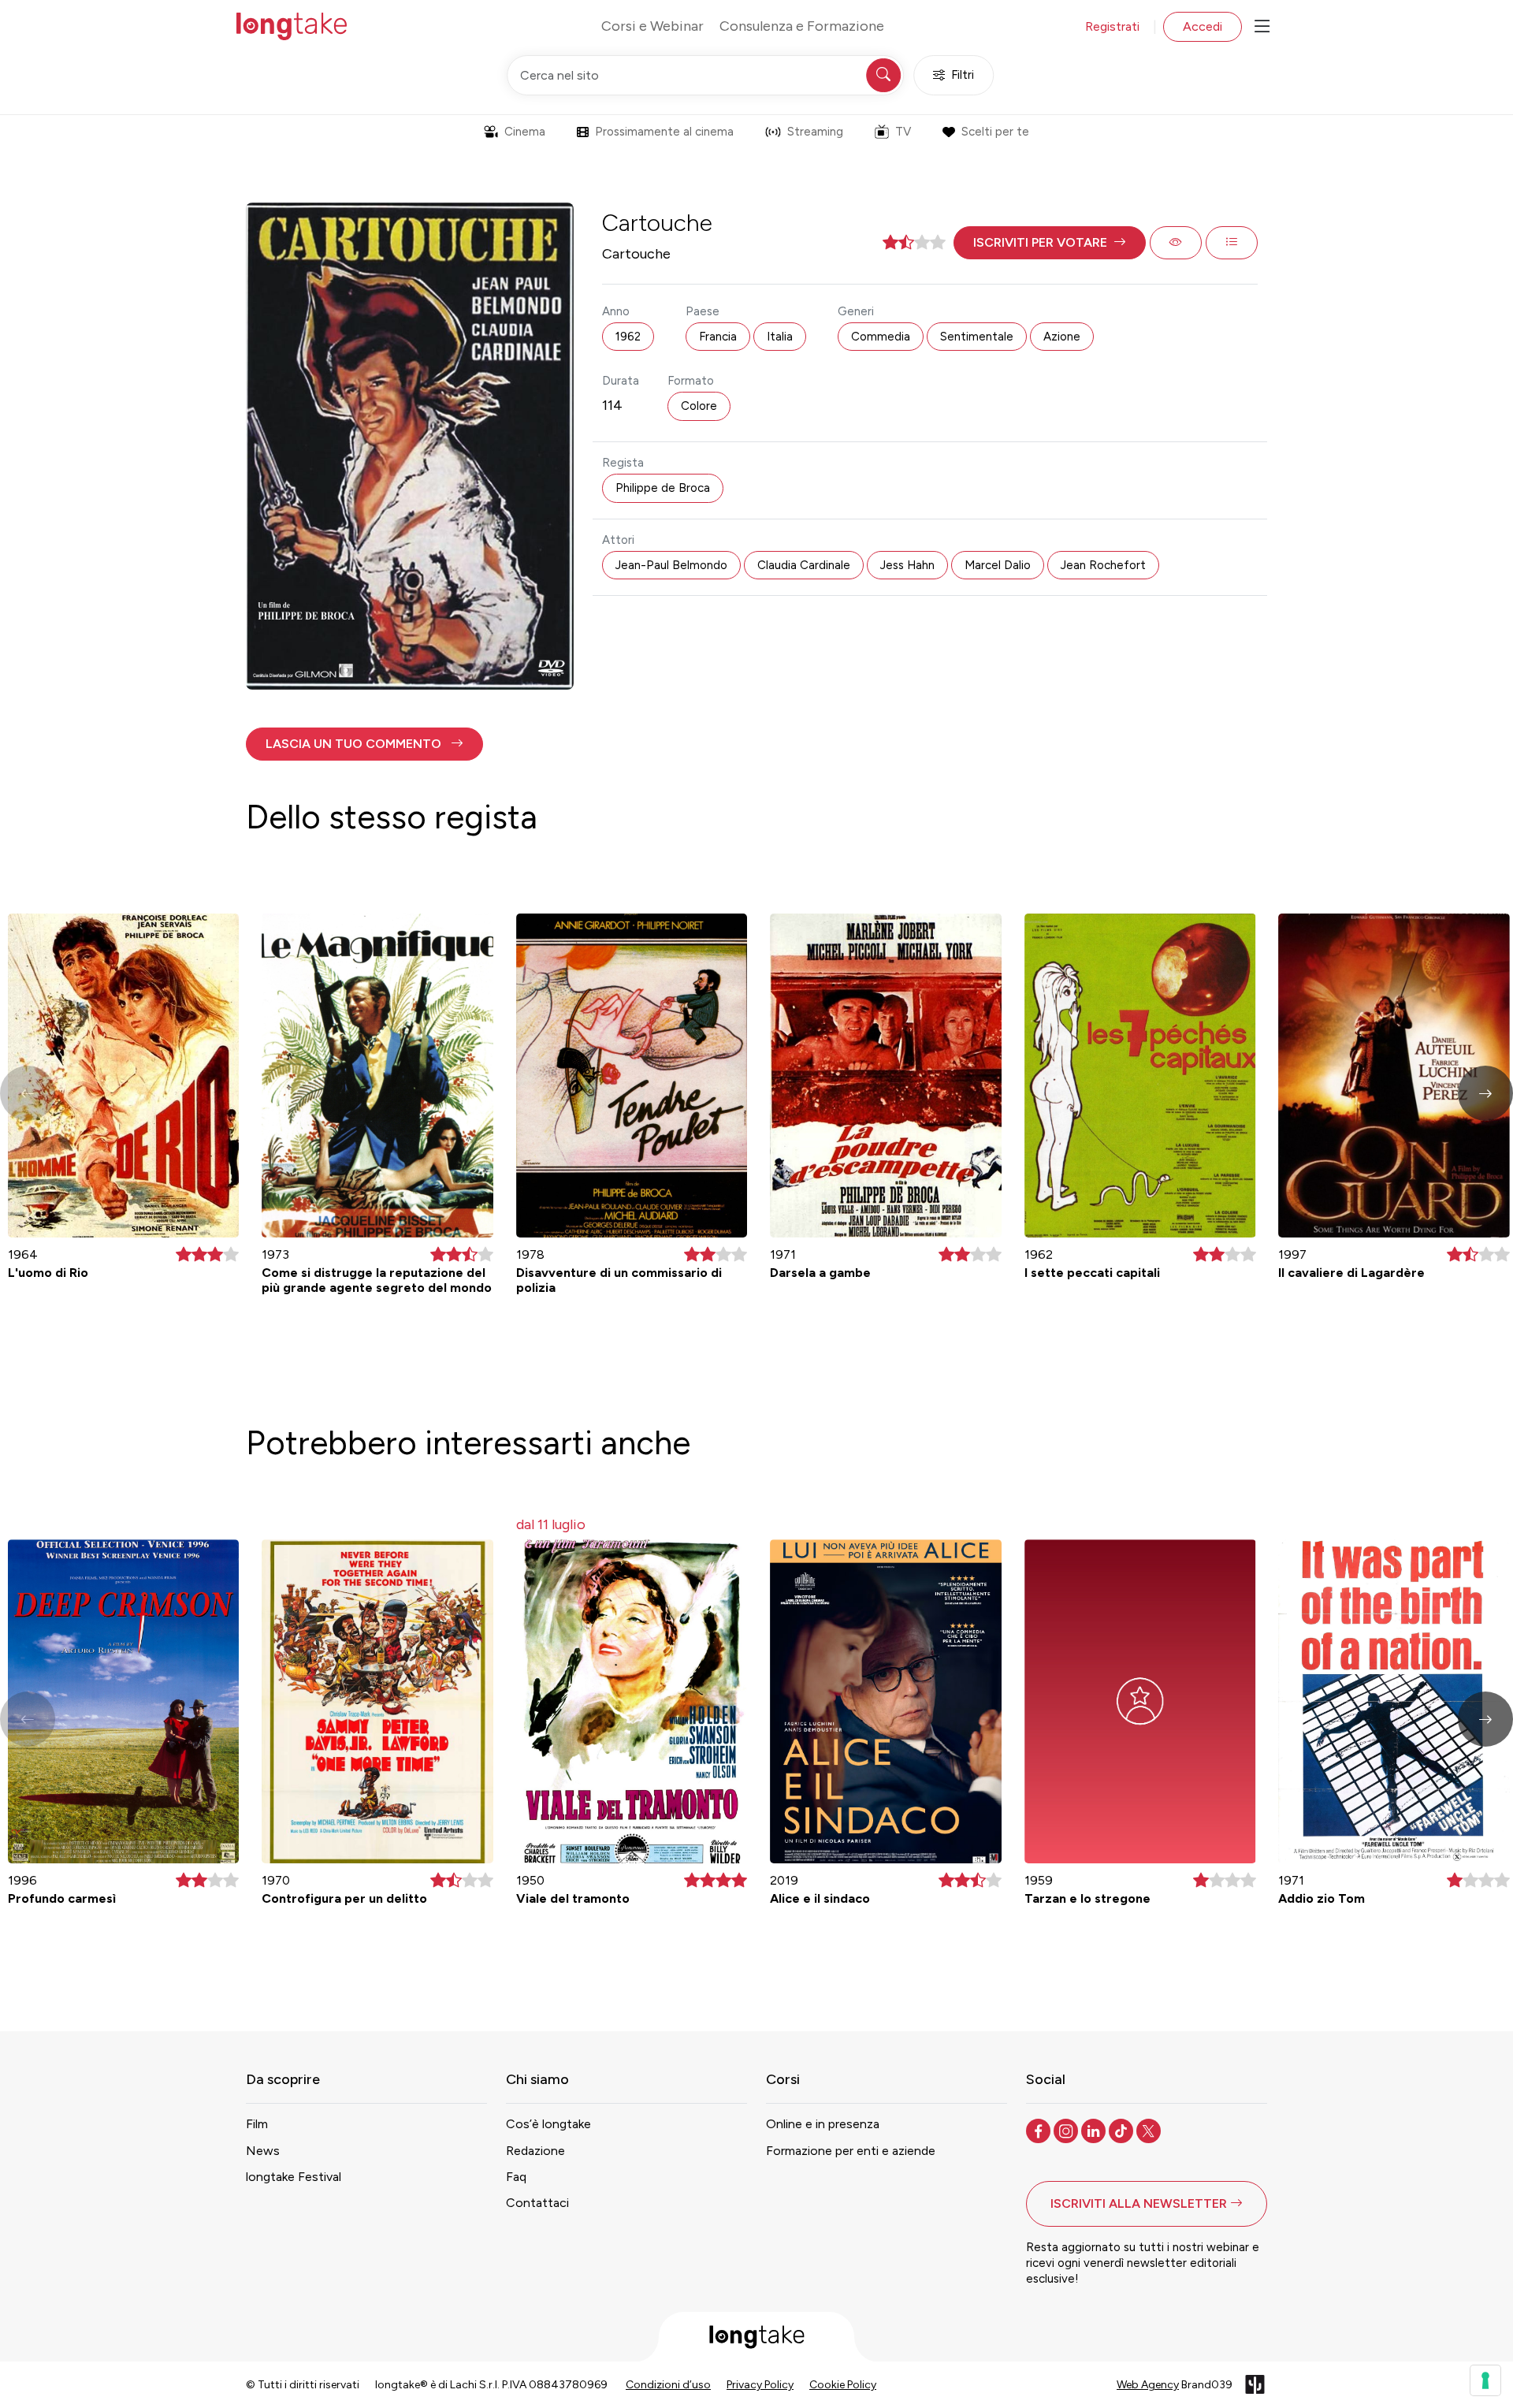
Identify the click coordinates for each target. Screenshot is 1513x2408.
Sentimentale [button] (977, 337)
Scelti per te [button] (995, 132)
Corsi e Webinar (652, 26)
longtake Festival (294, 2177)
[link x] (1150, 2130)
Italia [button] (780, 337)
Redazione (535, 2151)
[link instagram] (1067, 2130)
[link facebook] (1040, 2130)
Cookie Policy (843, 2385)
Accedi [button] (1203, 26)
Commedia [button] (881, 337)
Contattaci (537, 2203)
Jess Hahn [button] (907, 565)
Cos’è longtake (548, 2124)
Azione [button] (1062, 337)
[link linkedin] (1095, 2130)
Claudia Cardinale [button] (804, 565)
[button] (1050, 243)
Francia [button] (718, 337)
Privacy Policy (760, 2385)
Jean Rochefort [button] (1103, 565)
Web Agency (1148, 2385)
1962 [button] (628, 337)
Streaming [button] (815, 132)
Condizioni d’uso (668, 2385)
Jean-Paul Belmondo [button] (671, 565)
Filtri (963, 75)
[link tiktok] (1123, 2130)
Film (257, 2124)
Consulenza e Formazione (802, 26)
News (263, 2151)
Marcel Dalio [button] (998, 565)
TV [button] (903, 132)
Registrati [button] (1112, 26)
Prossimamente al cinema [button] (664, 132)
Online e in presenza (823, 2124)
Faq (516, 2177)
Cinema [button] (525, 132)
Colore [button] (699, 406)
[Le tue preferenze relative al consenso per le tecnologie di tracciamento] (1485, 2380)
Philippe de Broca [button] (663, 488)
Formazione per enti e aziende (851, 2151)
